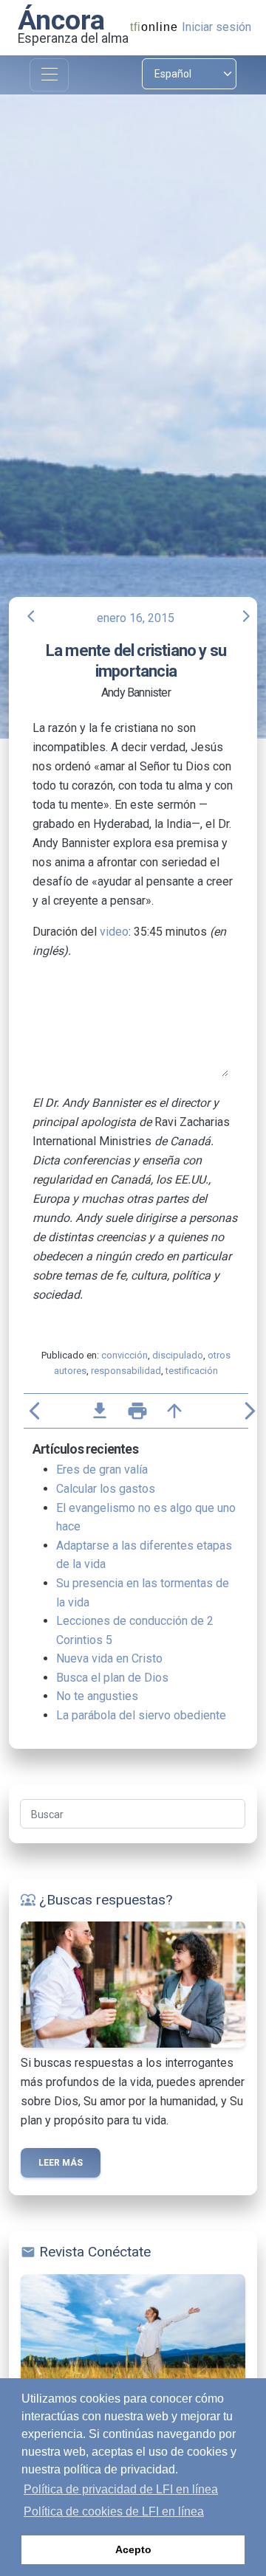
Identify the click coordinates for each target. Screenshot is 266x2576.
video (114, 932)
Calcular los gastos (106, 1489)
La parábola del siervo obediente (141, 1715)
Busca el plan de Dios (112, 1678)
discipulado (178, 1355)
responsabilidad (126, 1371)
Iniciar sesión (216, 27)
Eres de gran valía (102, 1470)
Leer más (61, 2163)
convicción (125, 1355)
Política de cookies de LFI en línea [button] (114, 2511)
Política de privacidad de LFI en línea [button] (121, 2489)
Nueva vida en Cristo (109, 1658)
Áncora (61, 20)
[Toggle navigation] (49, 75)
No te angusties (97, 1696)
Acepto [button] (133, 2549)
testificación (192, 1371)
